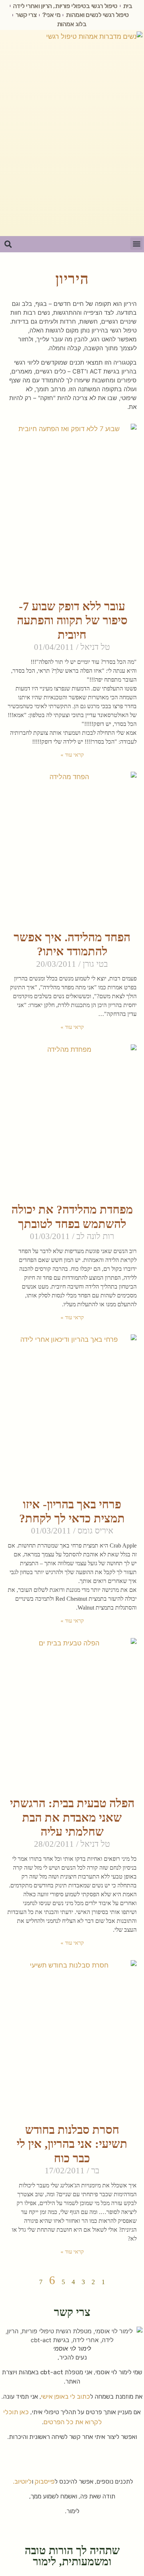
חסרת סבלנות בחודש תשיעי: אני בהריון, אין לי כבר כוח (72, 2144)
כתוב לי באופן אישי (66, 2396)
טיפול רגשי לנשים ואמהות (97, 15)
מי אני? (51, 15)
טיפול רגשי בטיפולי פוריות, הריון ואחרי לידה (65, 6)
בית (128, 6)
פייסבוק (45, 2481)
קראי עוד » (72, 755)
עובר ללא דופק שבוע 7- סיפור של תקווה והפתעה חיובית (72, 620)
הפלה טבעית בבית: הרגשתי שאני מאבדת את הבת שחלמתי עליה (72, 1817)
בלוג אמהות (72, 24)
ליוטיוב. (22, 2481)
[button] (136, 244)
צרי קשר (26, 15)
